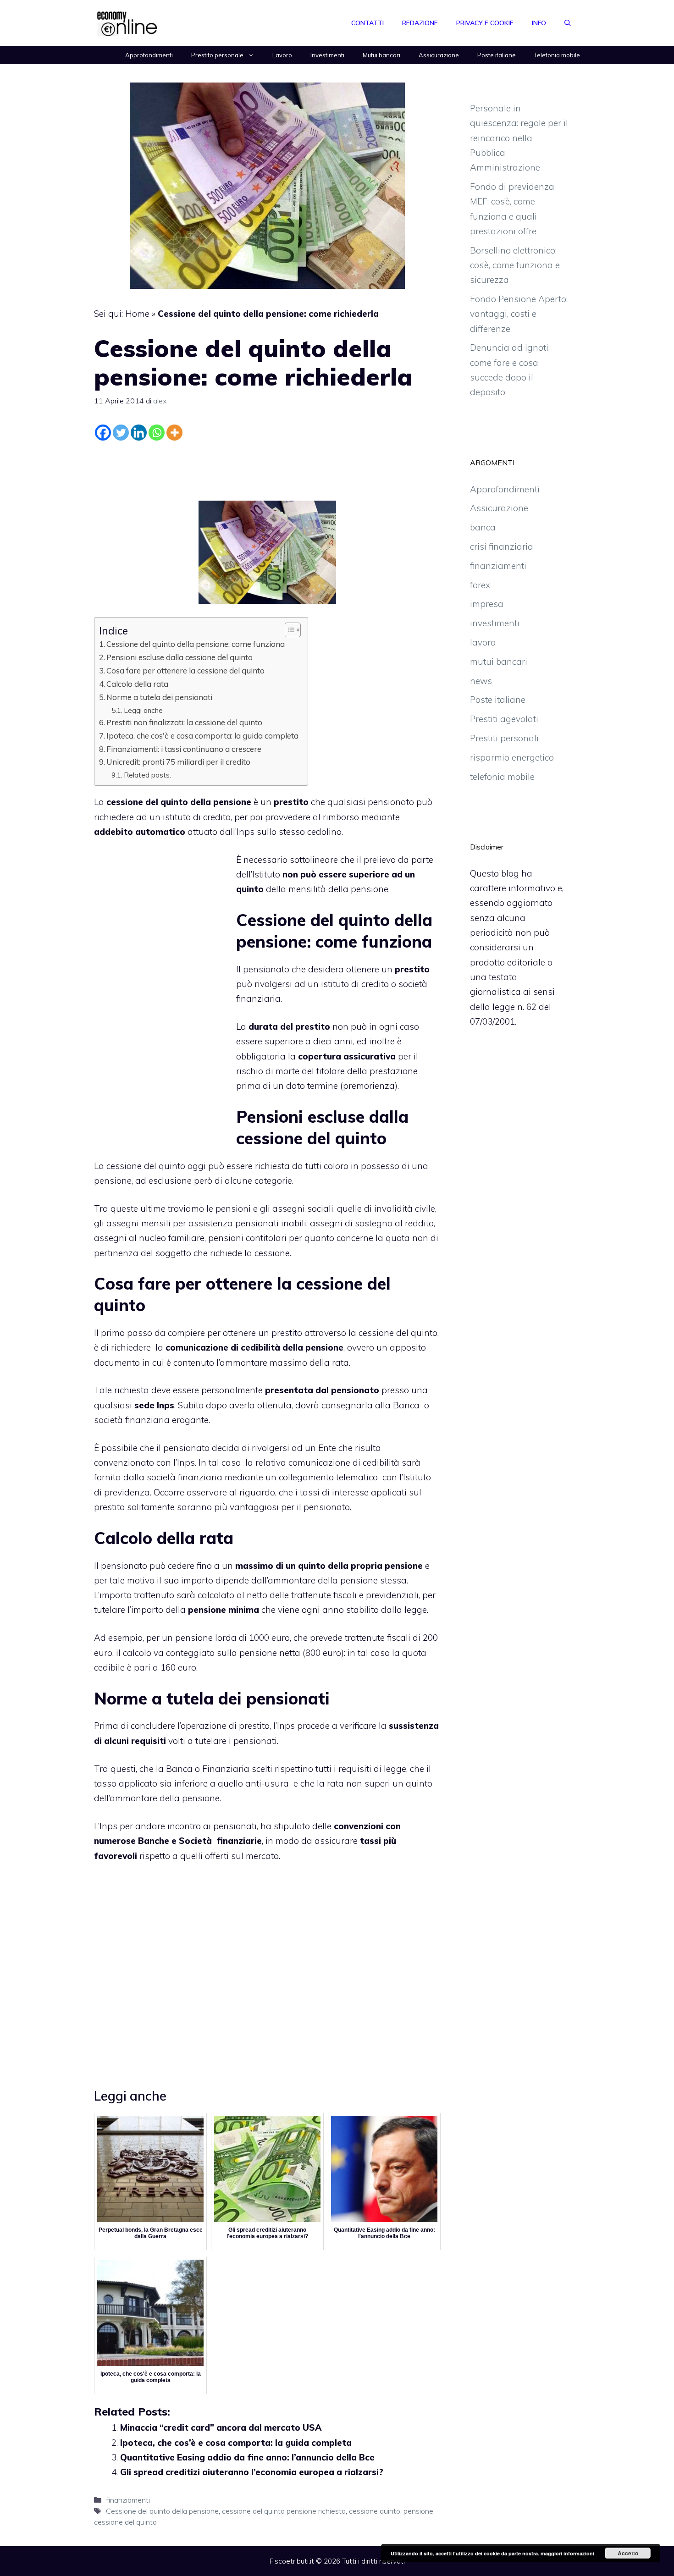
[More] (174, 433)
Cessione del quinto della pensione (162, 2511)
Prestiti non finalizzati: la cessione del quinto (184, 722)
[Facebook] (103, 433)
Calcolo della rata (137, 684)
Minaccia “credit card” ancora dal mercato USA (221, 2427)
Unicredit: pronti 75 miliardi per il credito (178, 762)
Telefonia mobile (557, 55)
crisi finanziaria (502, 546)
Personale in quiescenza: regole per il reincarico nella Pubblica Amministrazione (519, 138)
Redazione (420, 23)
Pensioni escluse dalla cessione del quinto (180, 657)
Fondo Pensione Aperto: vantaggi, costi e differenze (519, 314)
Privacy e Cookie (485, 23)
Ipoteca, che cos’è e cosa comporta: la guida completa (236, 2443)
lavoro (483, 642)
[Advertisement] (267, 469)
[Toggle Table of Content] (288, 630)
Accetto (628, 2553)
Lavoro (282, 55)
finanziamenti (128, 2500)
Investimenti (327, 55)
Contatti (367, 23)
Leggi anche (143, 710)
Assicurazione (439, 55)
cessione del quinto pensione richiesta (284, 2511)
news (481, 681)
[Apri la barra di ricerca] (568, 23)
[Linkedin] (139, 433)
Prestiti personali (504, 738)
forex (480, 585)
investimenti (495, 623)
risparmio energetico (512, 757)
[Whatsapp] (157, 433)
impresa (487, 604)
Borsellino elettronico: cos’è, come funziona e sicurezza (515, 265)
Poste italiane (497, 55)
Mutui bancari (381, 55)
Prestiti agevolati (504, 719)
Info (539, 23)
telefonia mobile (502, 777)
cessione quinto (375, 2511)
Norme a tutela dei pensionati (159, 697)
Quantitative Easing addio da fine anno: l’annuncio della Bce (247, 2457)
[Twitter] (121, 433)
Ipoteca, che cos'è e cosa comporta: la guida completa (202, 736)
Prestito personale (217, 55)
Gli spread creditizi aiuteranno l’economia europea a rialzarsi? (252, 2472)
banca (483, 527)
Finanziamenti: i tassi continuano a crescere (184, 749)
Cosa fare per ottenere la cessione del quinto (185, 670)
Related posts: (147, 775)
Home (137, 314)
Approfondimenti (149, 55)
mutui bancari (499, 662)
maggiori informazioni (567, 2553)
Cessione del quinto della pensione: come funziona (196, 644)
